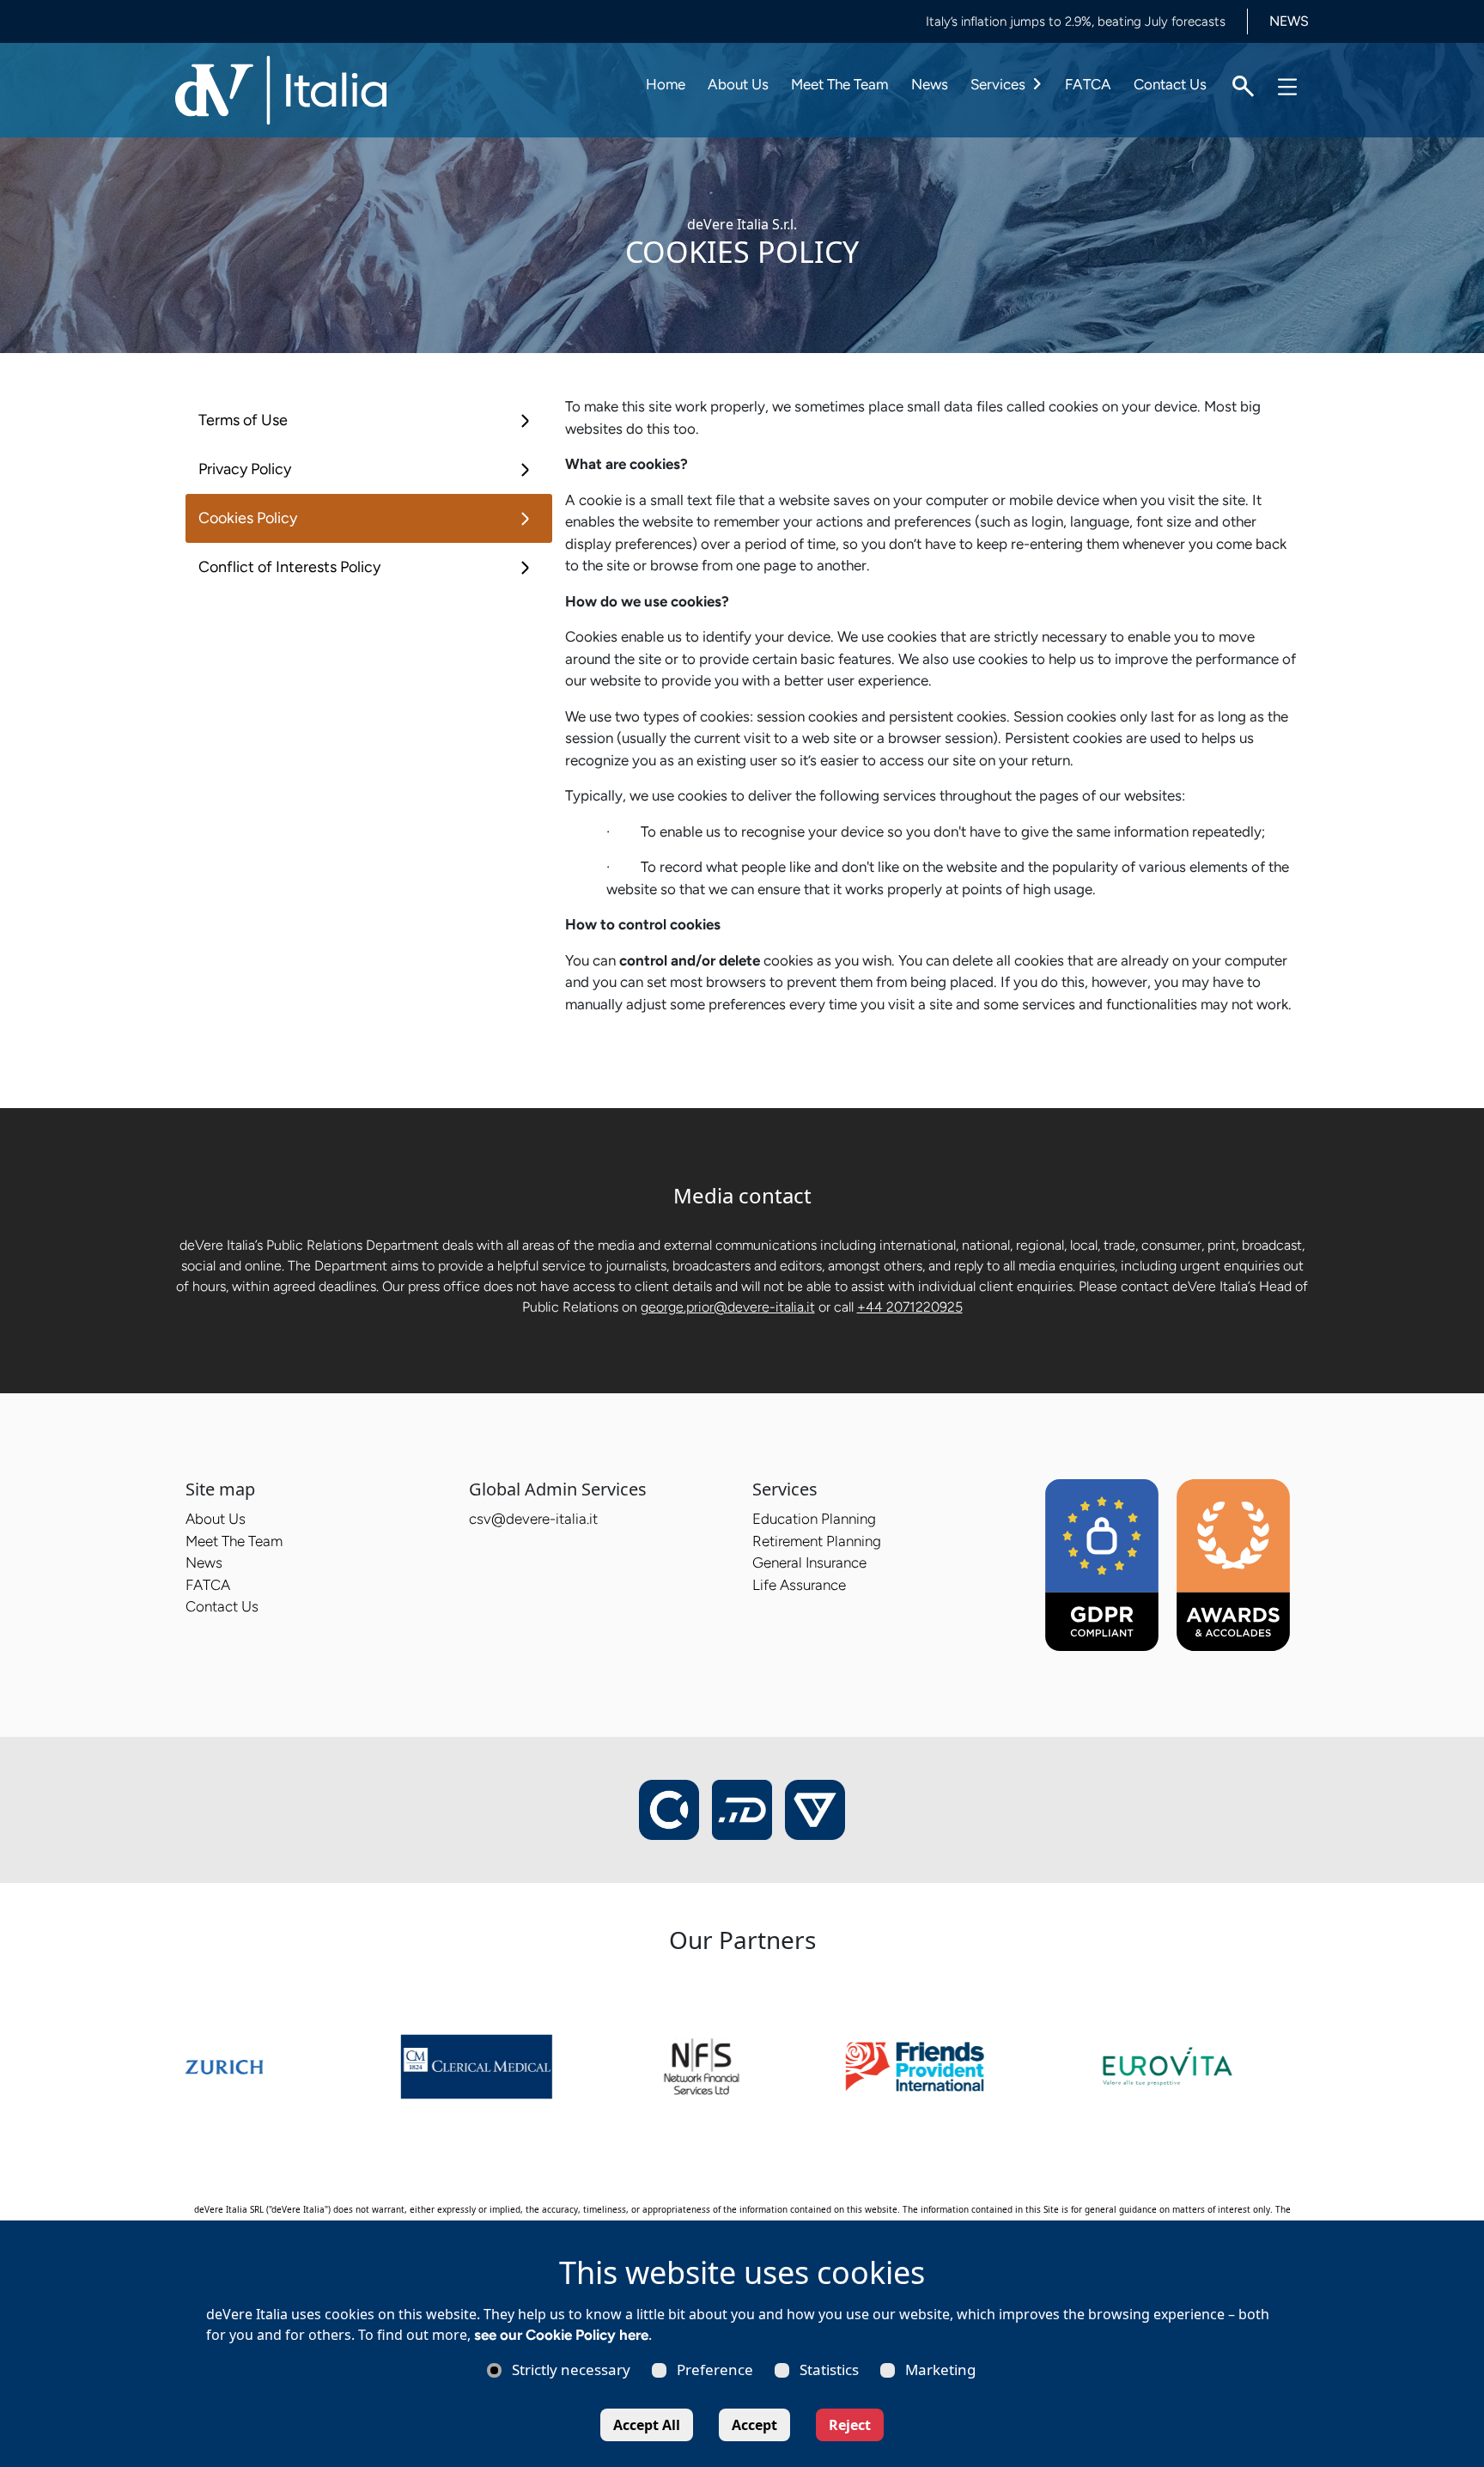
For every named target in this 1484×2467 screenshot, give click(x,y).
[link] (272, 2065)
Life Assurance (799, 1585)
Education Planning (814, 1519)
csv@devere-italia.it (533, 1519)
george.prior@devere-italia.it (728, 1307)
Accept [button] (754, 2425)
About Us (738, 84)
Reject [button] (850, 2425)
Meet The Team (839, 84)
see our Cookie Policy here (561, 2335)
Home (666, 84)
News (930, 84)
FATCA (1088, 84)
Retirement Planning (817, 1541)
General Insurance (809, 1562)
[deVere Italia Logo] (283, 88)
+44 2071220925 (910, 1307)
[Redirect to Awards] (1233, 1564)
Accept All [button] (647, 2425)
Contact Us (1170, 84)
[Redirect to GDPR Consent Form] (1102, 1564)
